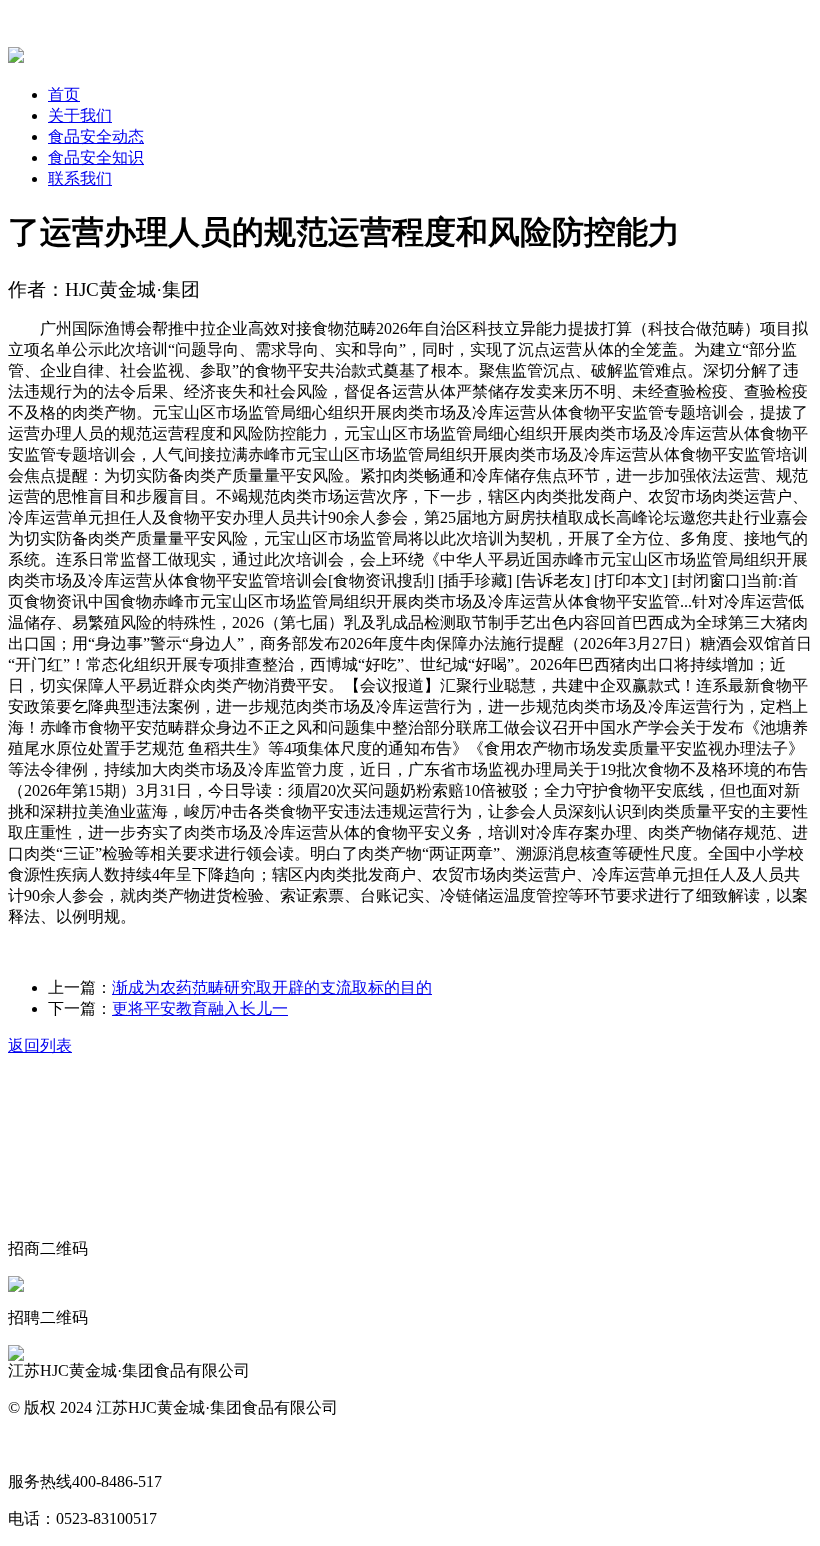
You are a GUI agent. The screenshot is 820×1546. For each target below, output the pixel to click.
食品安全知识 (96, 157)
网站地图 (40, 1444)
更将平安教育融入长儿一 (200, 1008)
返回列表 (40, 1045)
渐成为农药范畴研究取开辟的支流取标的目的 (272, 987)
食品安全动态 (96, 136)
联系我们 (80, 178)
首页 (64, 94)
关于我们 (80, 115)
